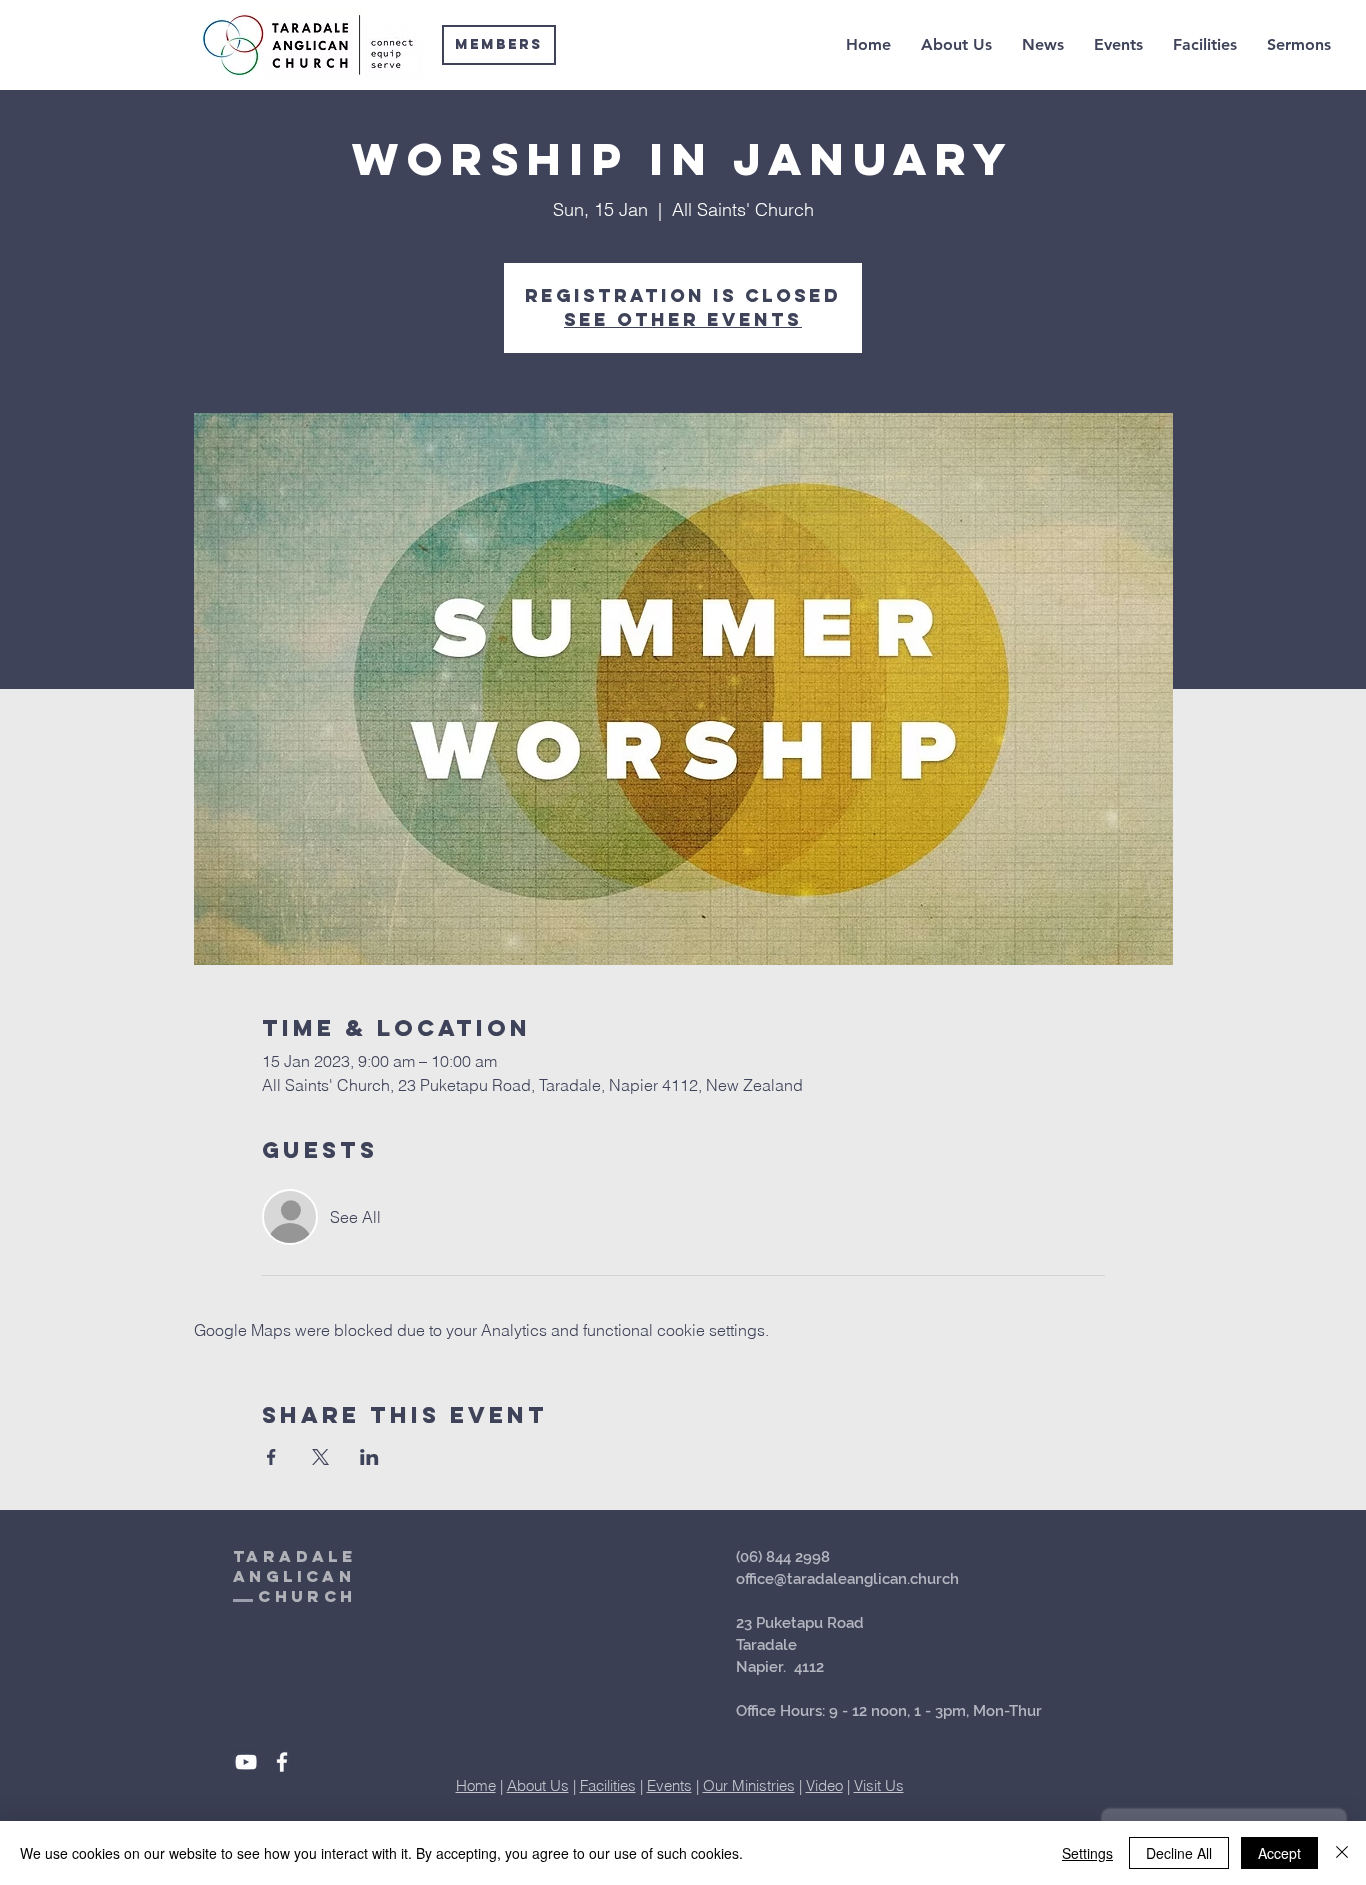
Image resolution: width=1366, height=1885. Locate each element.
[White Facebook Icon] (282, 1762)
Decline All (1179, 1853)
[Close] (1342, 1853)
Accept (1279, 1853)
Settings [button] (1087, 1853)
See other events (683, 319)
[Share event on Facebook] (271, 1457)
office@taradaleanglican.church (847, 1579)
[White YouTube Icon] (246, 1762)
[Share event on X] (320, 1457)
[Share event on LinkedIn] (369, 1457)
